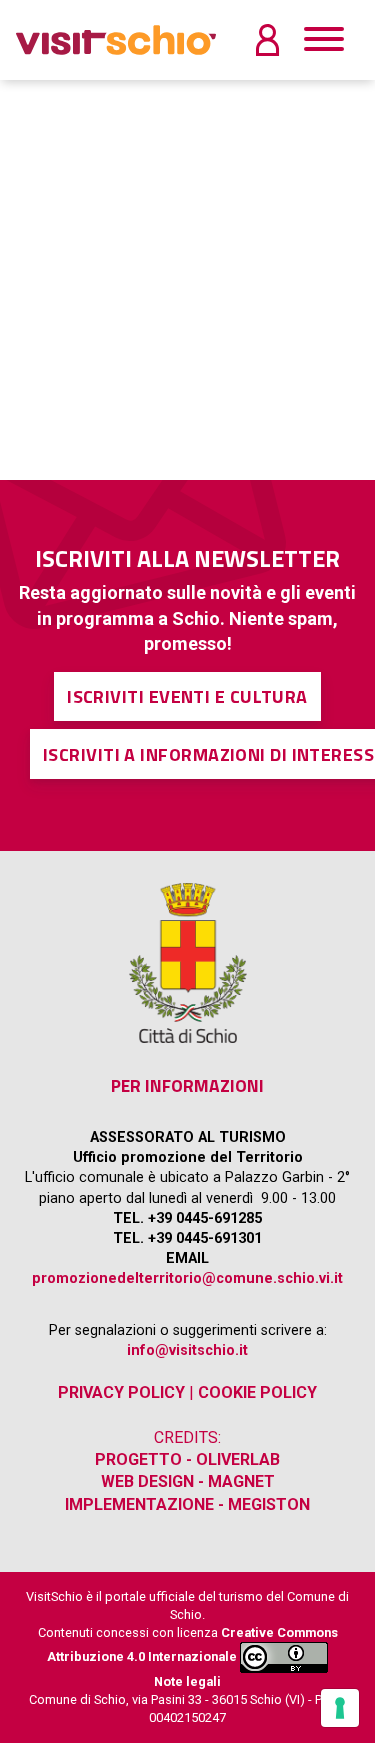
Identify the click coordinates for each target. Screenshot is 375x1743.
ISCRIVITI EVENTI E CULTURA (187, 696)
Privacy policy (121, 1392)
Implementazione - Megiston (187, 1504)
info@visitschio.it (187, 1350)
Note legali (187, 1681)
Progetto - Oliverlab (187, 1459)
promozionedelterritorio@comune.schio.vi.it (187, 1278)
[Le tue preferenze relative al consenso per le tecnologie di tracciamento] (340, 1708)
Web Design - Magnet (188, 1481)
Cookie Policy (257, 1392)
